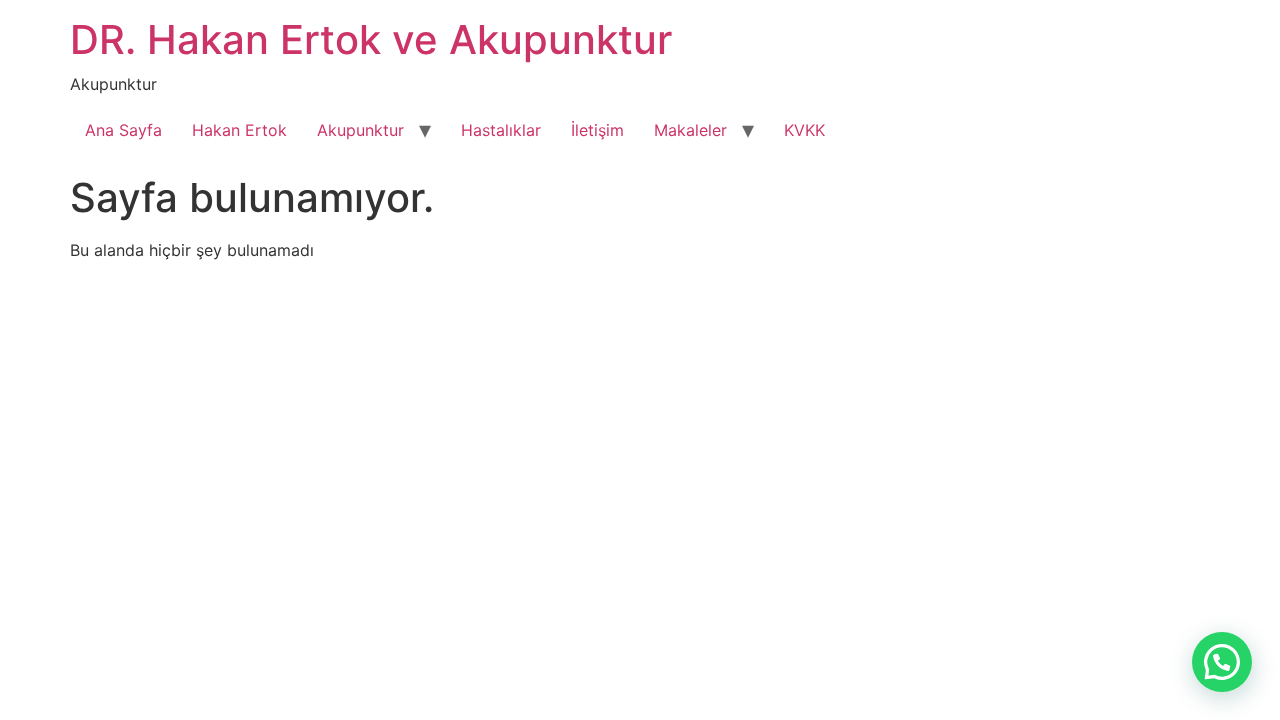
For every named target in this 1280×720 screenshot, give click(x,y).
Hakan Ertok (239, 130)
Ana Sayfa (123, 130)
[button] (1222, 662)
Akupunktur (360, 130)
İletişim (597, 130)
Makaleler (690, 130)
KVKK (804, 130)
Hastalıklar (501, 130)
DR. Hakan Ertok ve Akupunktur (371, 39)
